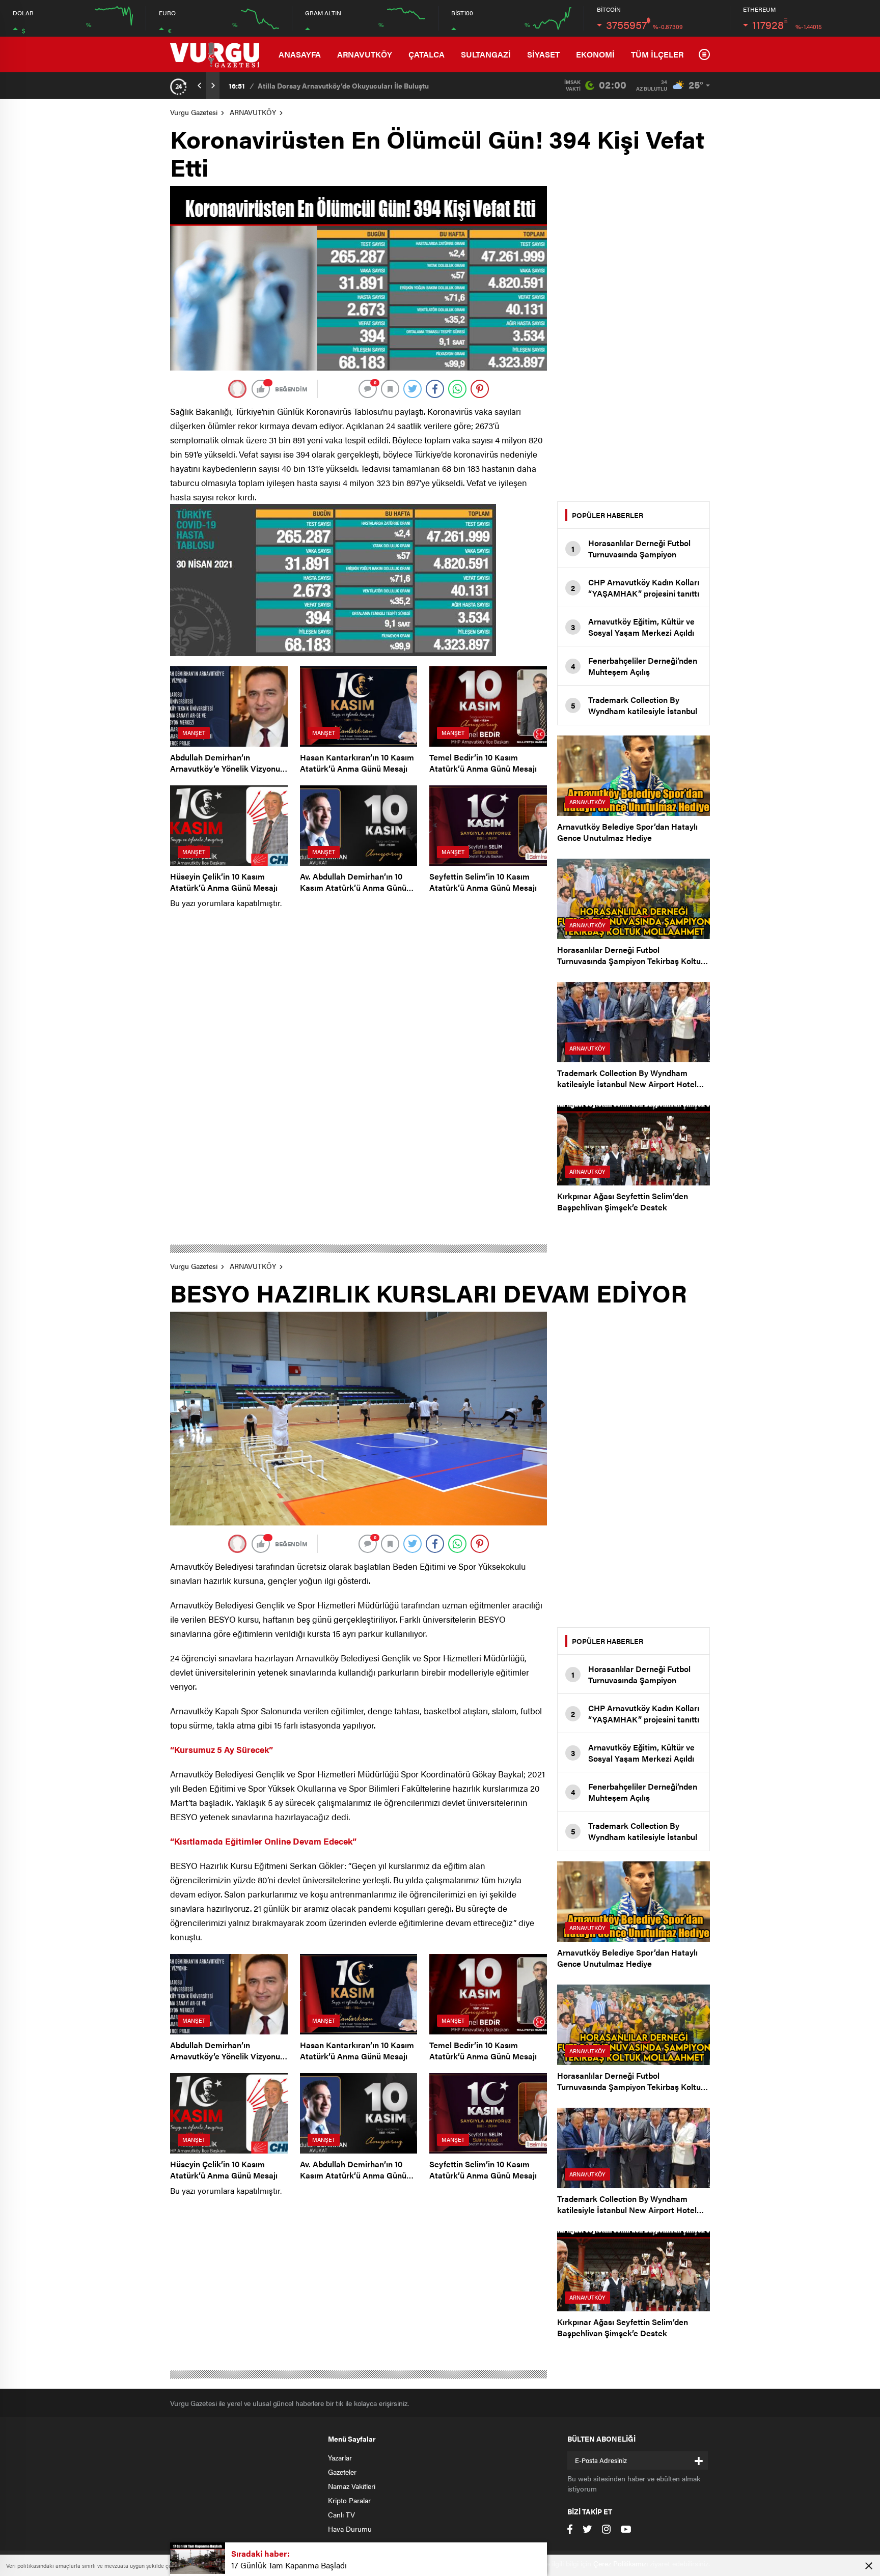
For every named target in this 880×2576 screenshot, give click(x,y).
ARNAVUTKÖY (365, 54)
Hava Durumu (350, 2529)
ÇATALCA (427, 54)
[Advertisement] (634, 338)
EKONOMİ (595, 54)
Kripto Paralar (349, 2500)
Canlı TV (341, 2514)
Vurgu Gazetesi (194, 112)
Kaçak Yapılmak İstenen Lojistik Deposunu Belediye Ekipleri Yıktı (366, 86)
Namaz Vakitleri (352, 2486)
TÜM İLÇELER (657, 54)
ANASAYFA (300, 54)
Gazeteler (342, 2472)
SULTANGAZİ (486, 54)
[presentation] (200, 86)
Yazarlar (340, 2457)
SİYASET (543, 54)
